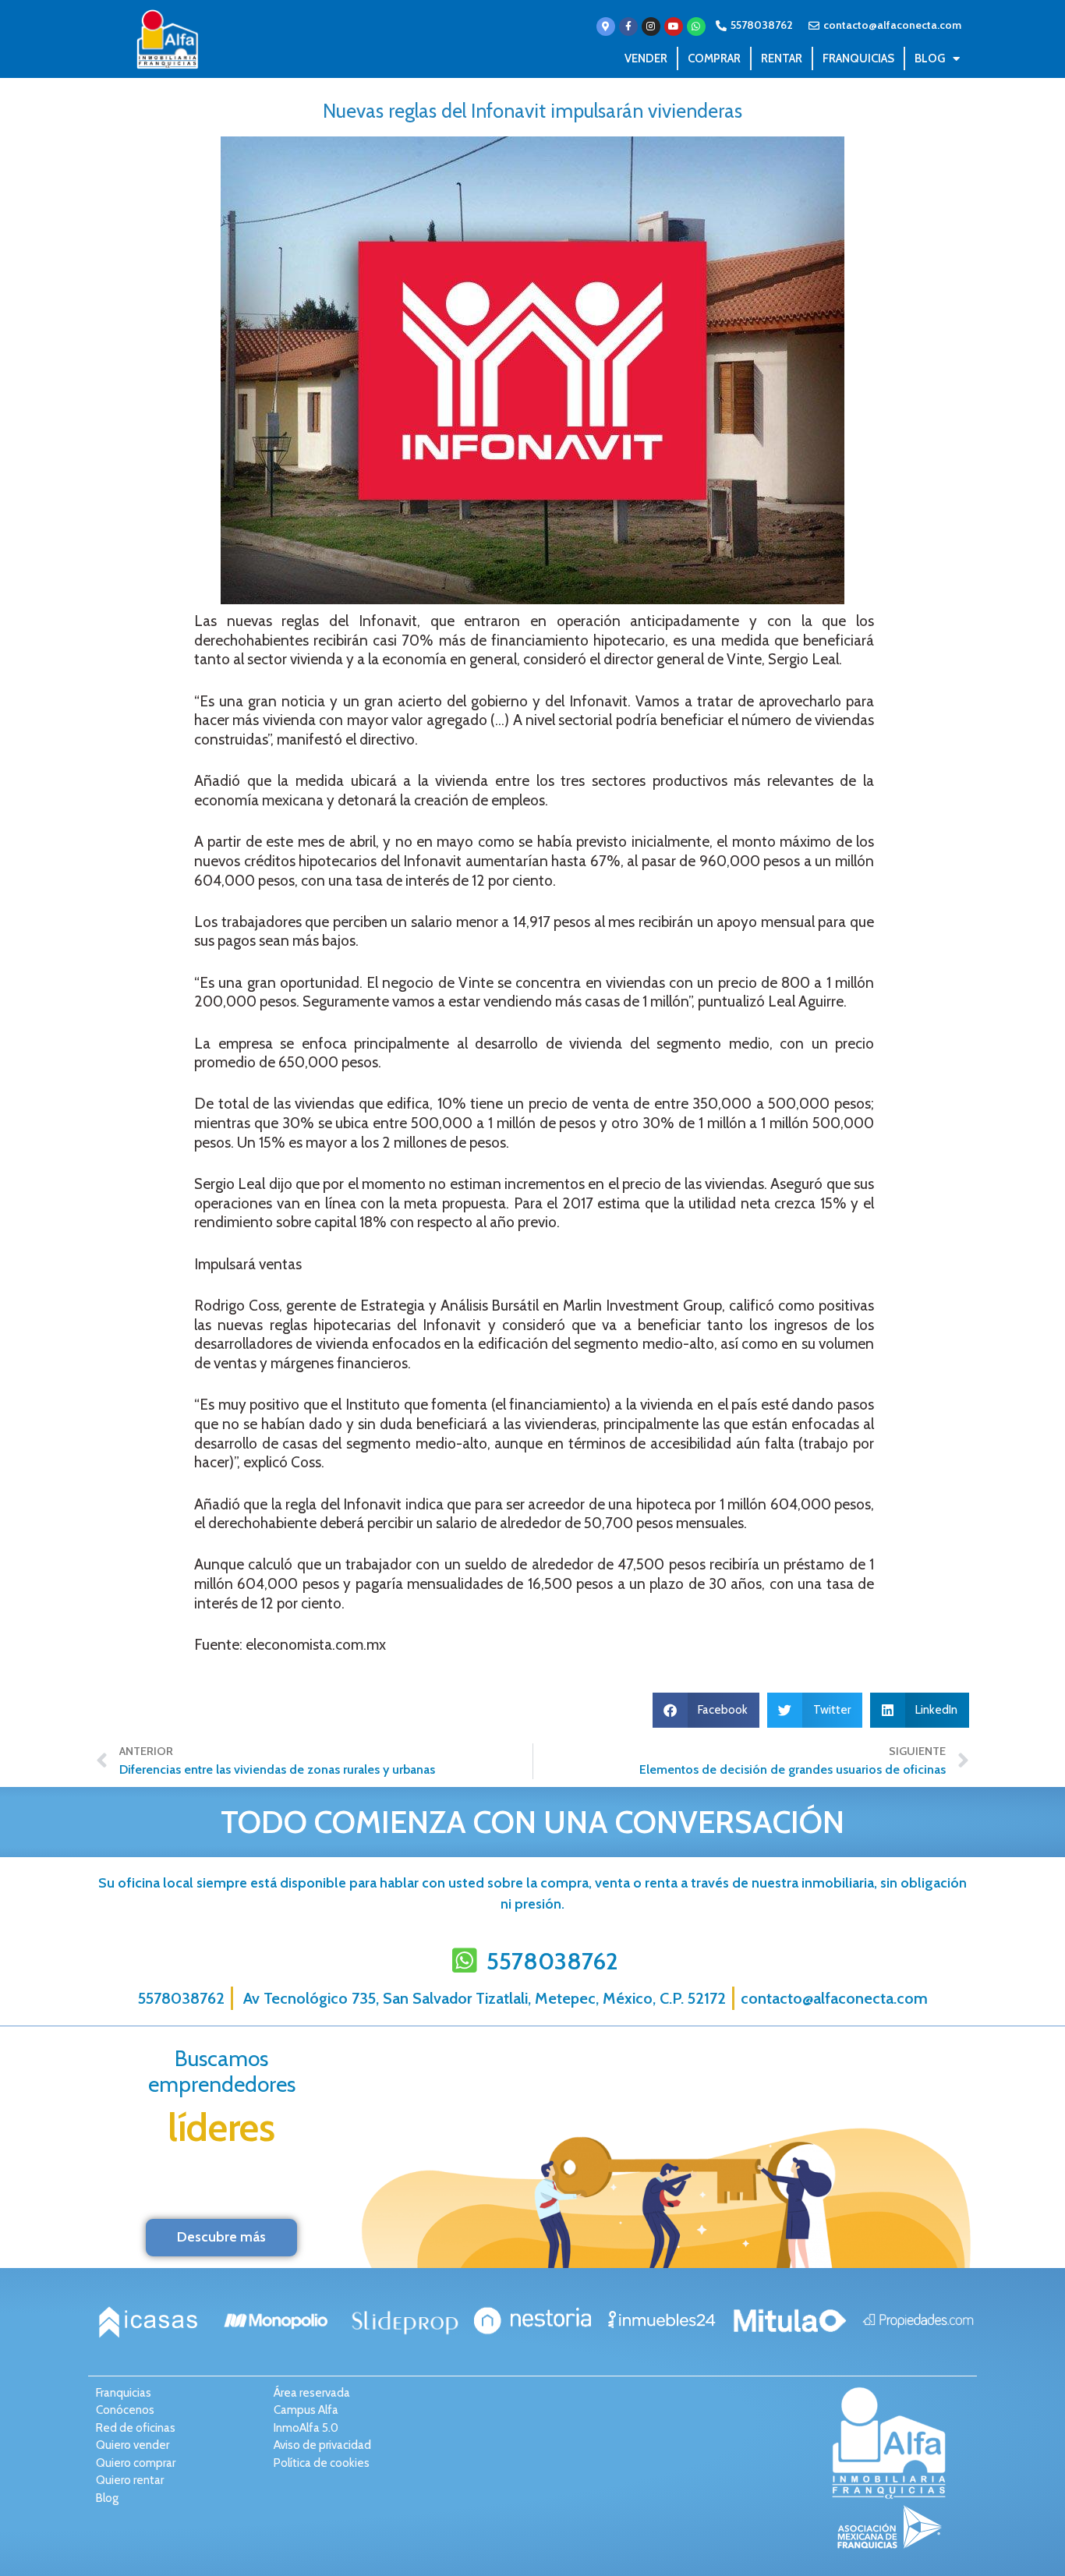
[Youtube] (674, 27)
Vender (646, 58)
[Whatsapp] (696, 27)
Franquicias (858, 58)
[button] (706, 1710)
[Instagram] (651, 27)
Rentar (782, 58)
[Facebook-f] (628, 27)
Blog (930, 58)
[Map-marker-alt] (606, 27)
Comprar (714, 58)
